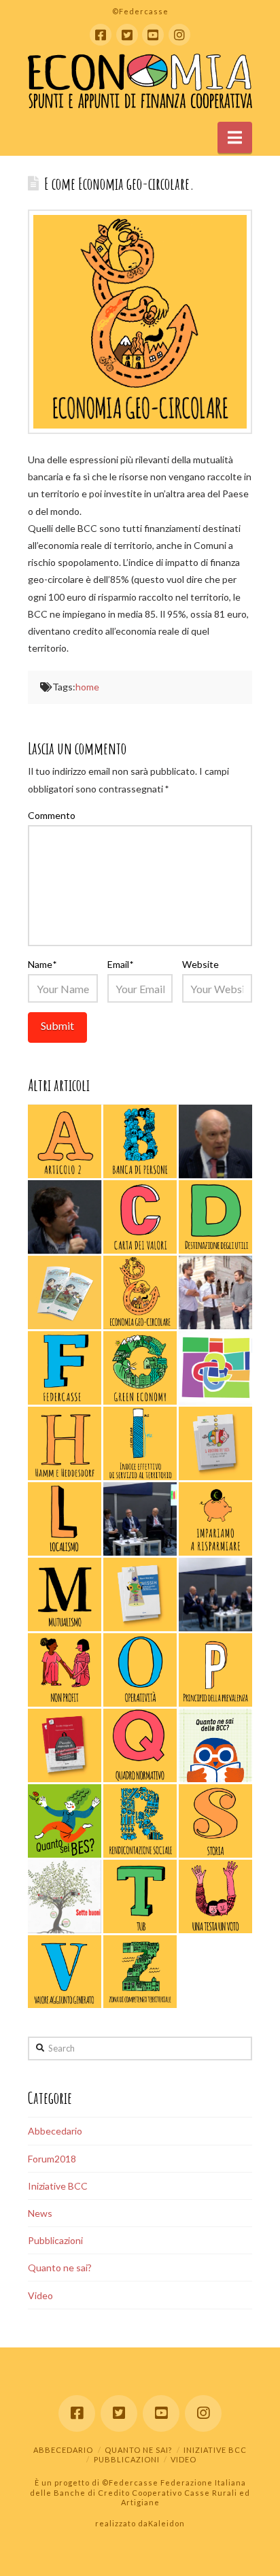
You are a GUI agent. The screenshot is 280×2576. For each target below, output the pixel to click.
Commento (52, 815)
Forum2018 (52, 2159)
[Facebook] (101, 35)
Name (42, 964)
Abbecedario (55, 2131)
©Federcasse (131, 2482)
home (87, 687)
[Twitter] (127, 35)
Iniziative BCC (58, 2186)
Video (40, 2295)
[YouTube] (153, 35)
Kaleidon (167, 2523)
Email (120, 964)
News (40, 2213)
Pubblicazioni (55, 2240)
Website (200, 964)
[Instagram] (179, 35)
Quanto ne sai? (60, 2268)
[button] (235, 137)
